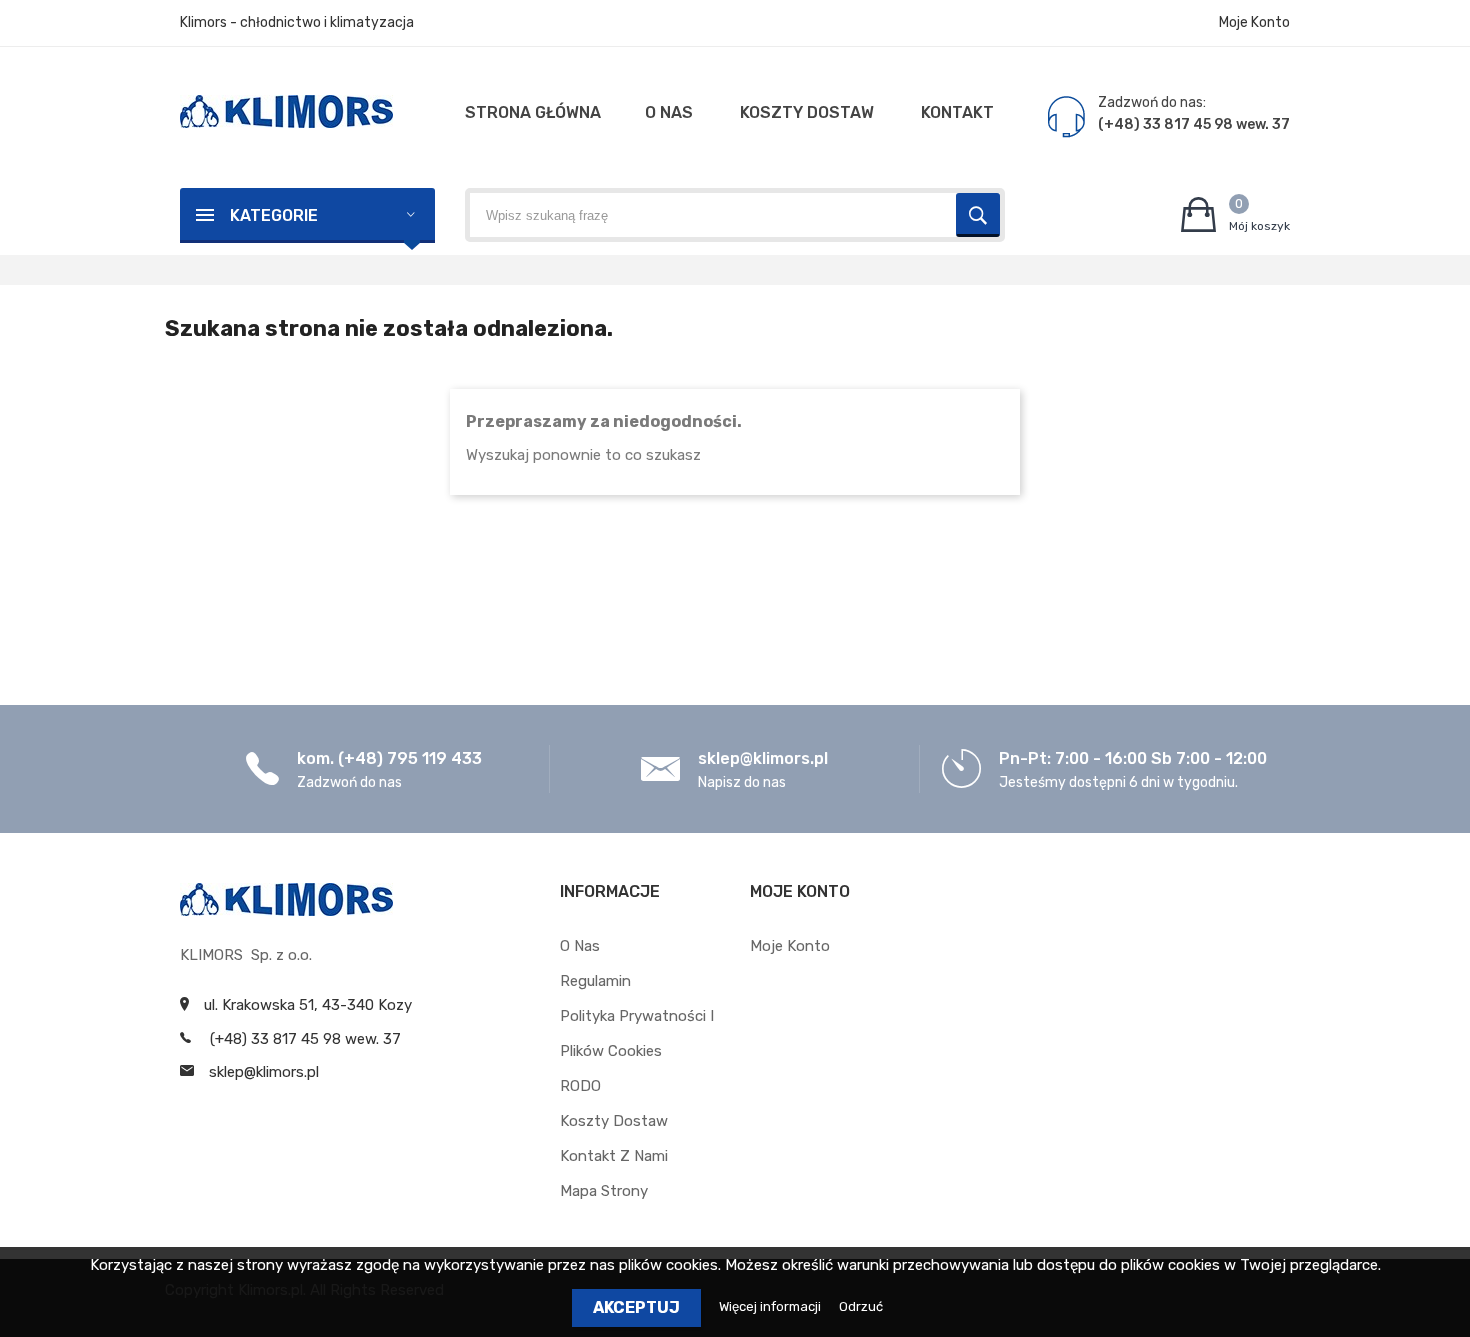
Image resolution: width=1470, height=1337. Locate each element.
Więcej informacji (771, 1306)
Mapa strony (604, 1191)
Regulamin (595, 981)
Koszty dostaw (614, 1121)
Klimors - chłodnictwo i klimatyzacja (297, 22)
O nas (580, 946)
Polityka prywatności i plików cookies (637, 1033)
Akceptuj (636, 1307)
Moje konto (790, 946)
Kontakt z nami (614, 1156)
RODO (580, 1086)
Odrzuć (861, 1306)
